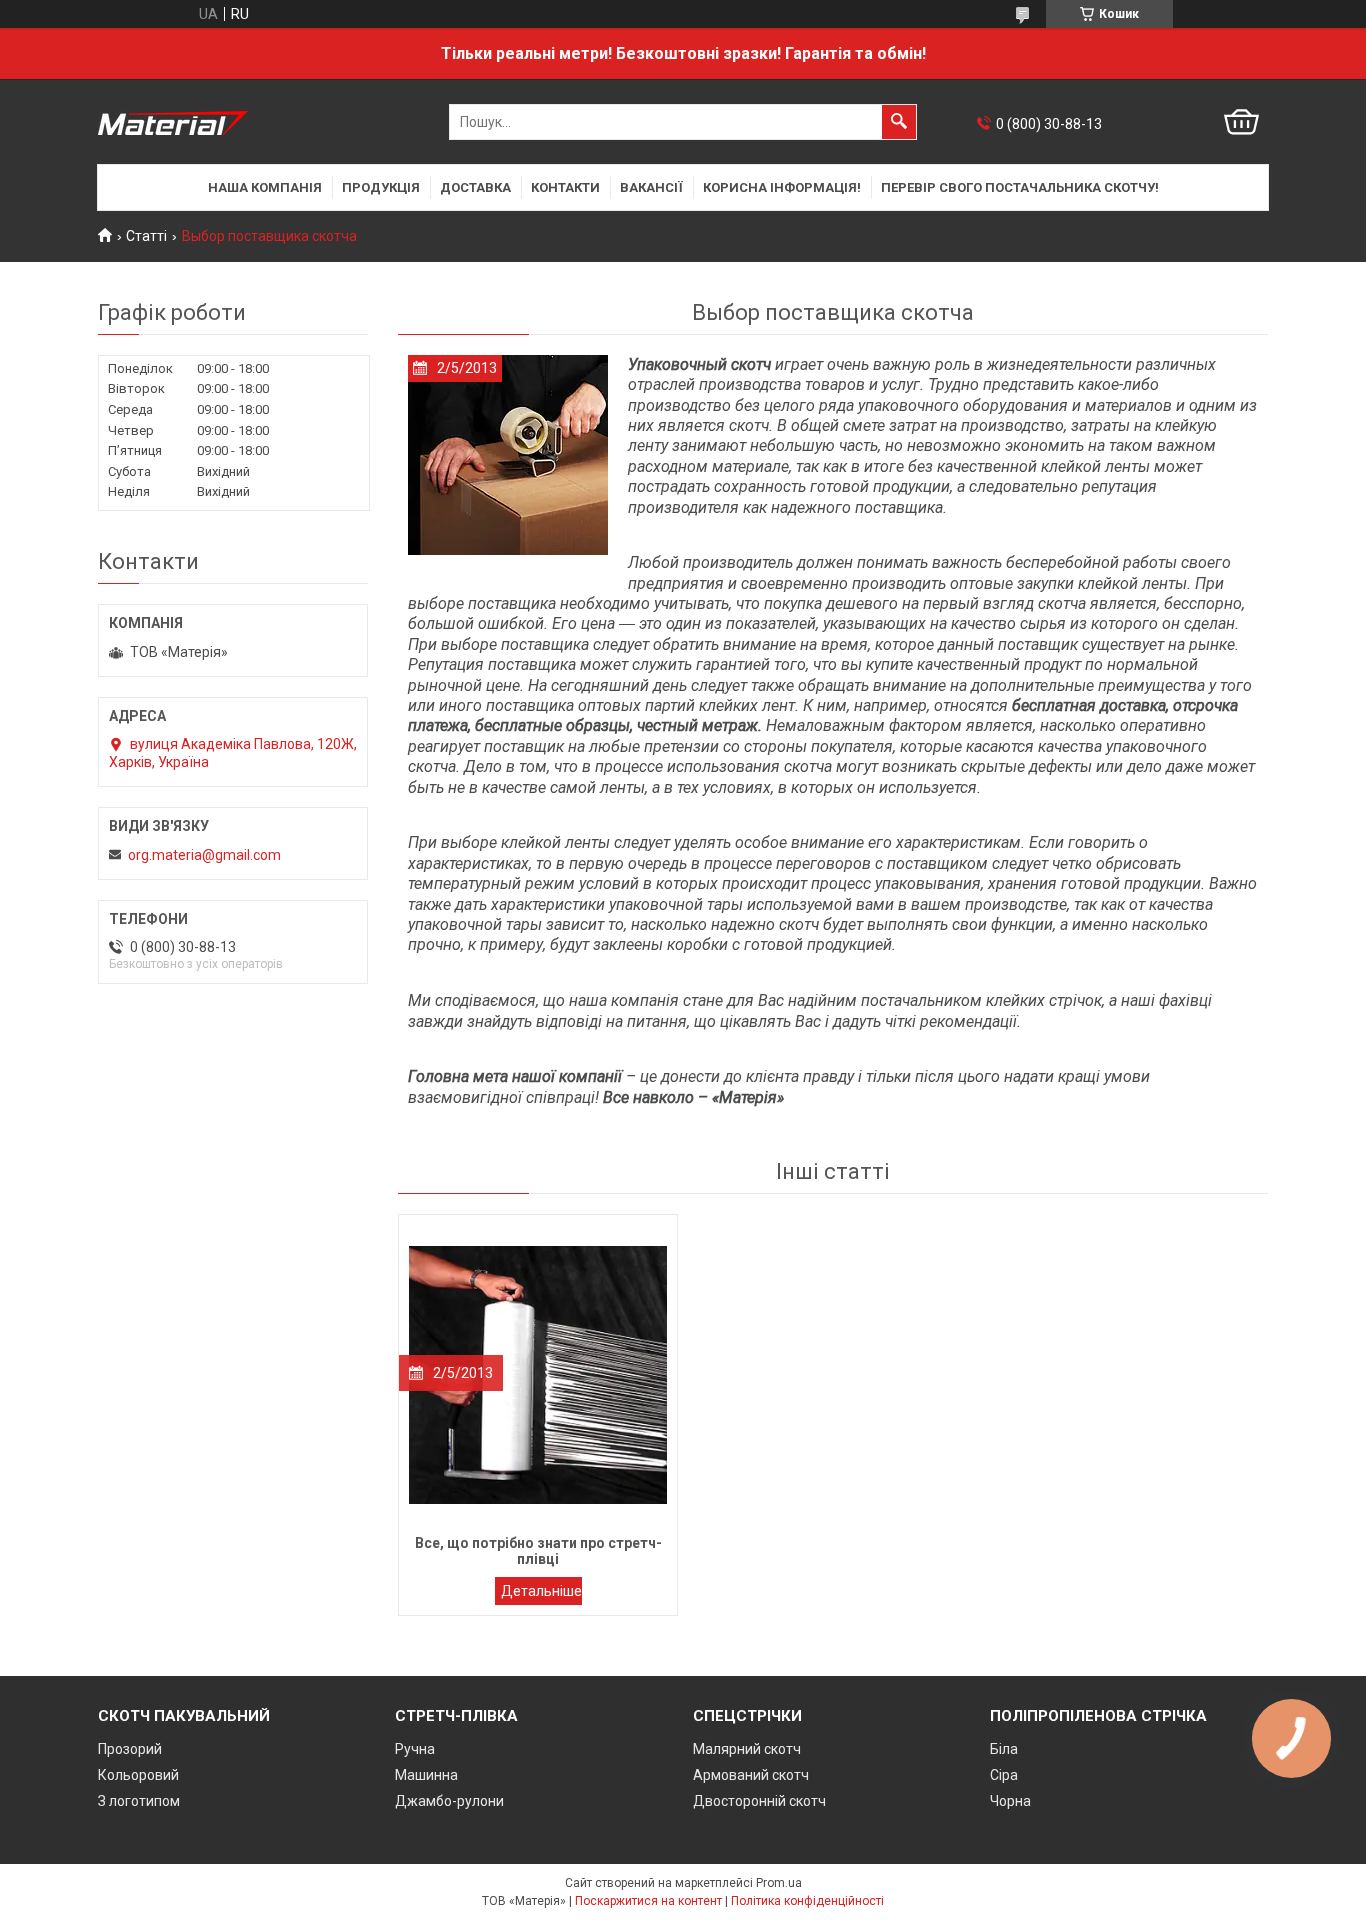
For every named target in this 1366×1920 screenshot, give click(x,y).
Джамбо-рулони (449, 1801)
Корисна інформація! (782, 187)
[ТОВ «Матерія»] (173, 122)
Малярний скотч (747, 1749)
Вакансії (651, 187)
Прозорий (130, 1749)
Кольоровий (138, 1775)
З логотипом (139, 1801)
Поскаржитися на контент (648, 1901)
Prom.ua (779, 1883)
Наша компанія (265, 187)
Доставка (475, 187)
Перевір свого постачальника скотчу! (1020, 187)
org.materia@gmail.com (204, 855)
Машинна (426, 1775)
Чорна (1010, 1801)
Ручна (415, 1749)
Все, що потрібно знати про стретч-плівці (538, 1591)
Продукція (381, 187)
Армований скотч (751, 1775)
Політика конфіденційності (807, 1901)
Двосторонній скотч (759, 1801)
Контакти (565, 187)
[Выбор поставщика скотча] (508, 455)
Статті (146, 236)
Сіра (1004, 1775)
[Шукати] (899, 122)
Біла (1004, 1749)
